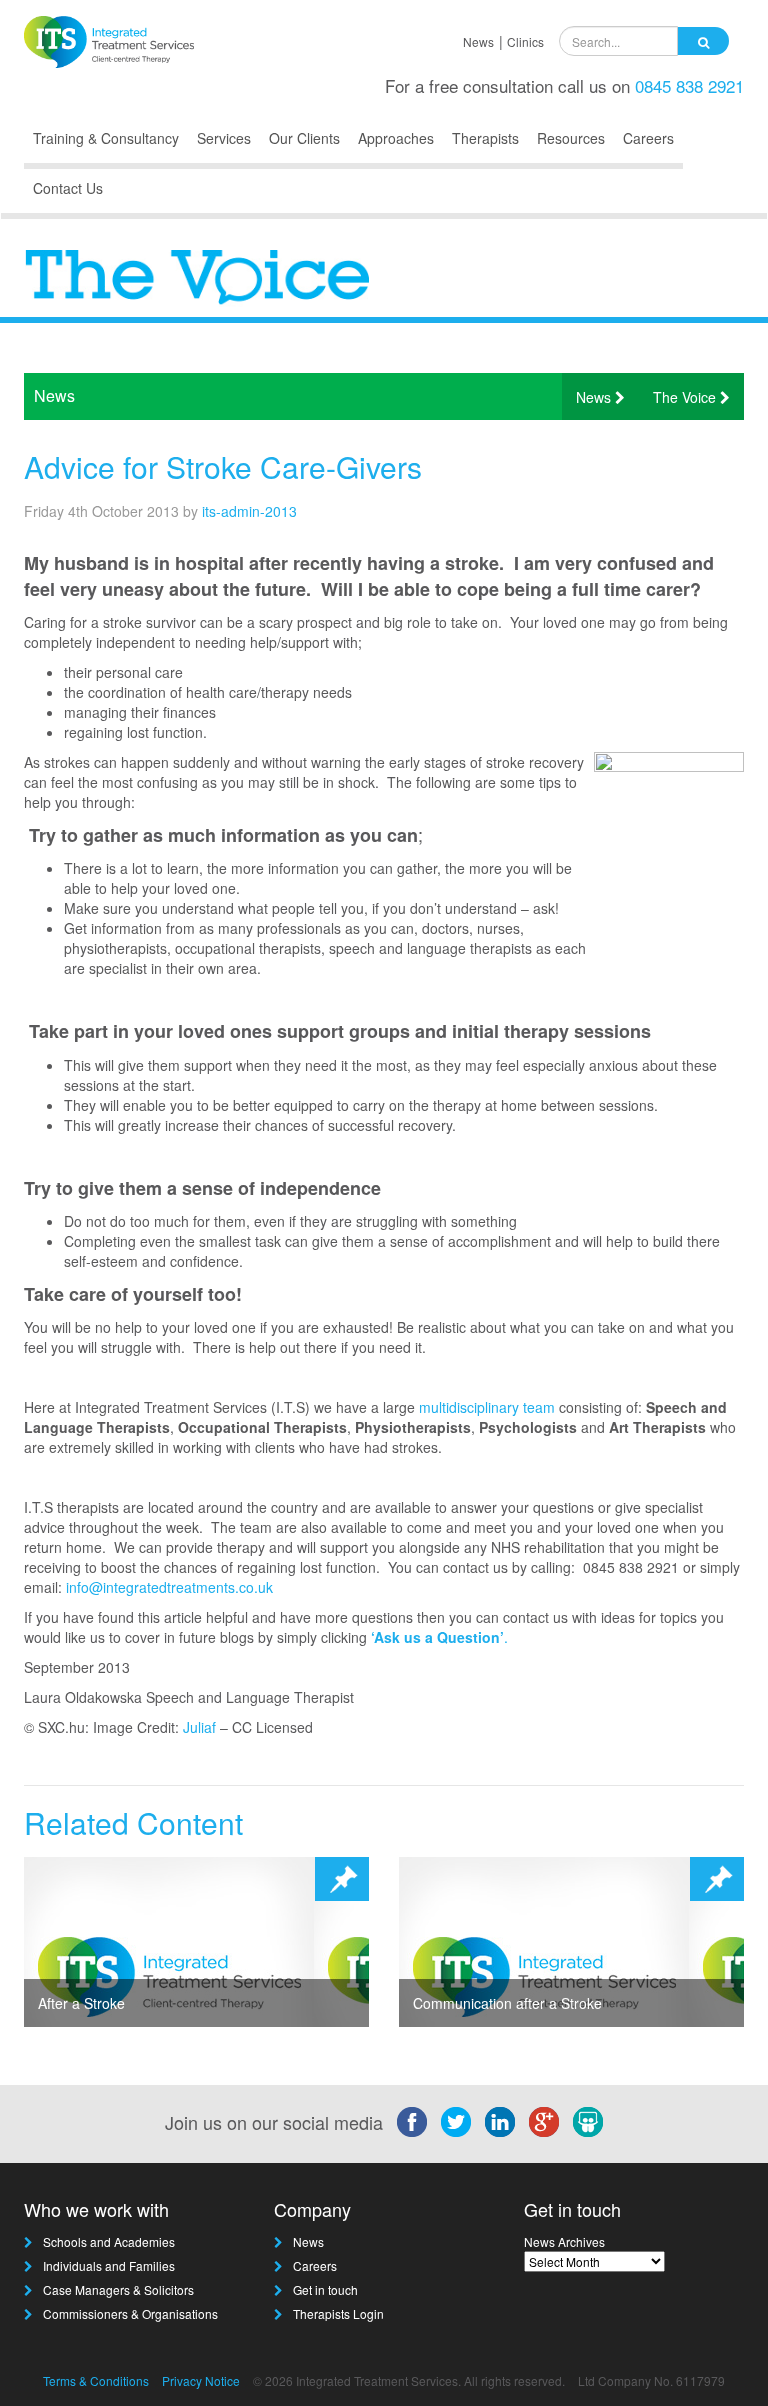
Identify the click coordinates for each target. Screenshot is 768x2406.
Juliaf (199, 1727)
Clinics (525, 41)
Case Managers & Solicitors (118, 2289)
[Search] (703, 41)
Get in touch (325, 2289)
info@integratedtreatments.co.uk (169, 1587)
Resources (571, 138)
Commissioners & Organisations (130, 2313)
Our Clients (304, 138)
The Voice (686, 397)
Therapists (485, 138)
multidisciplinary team (487, 1407)
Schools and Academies (109, 2241)
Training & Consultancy (106, 138)
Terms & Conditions (96, 2380)
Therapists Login (338, 2313)
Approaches (396, 138)
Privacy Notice (201, 2380)
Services (224, 138)
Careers (648, 138)
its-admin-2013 (249, 511)
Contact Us (68, 188)
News (478, 41)
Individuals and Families (109, 2265)
